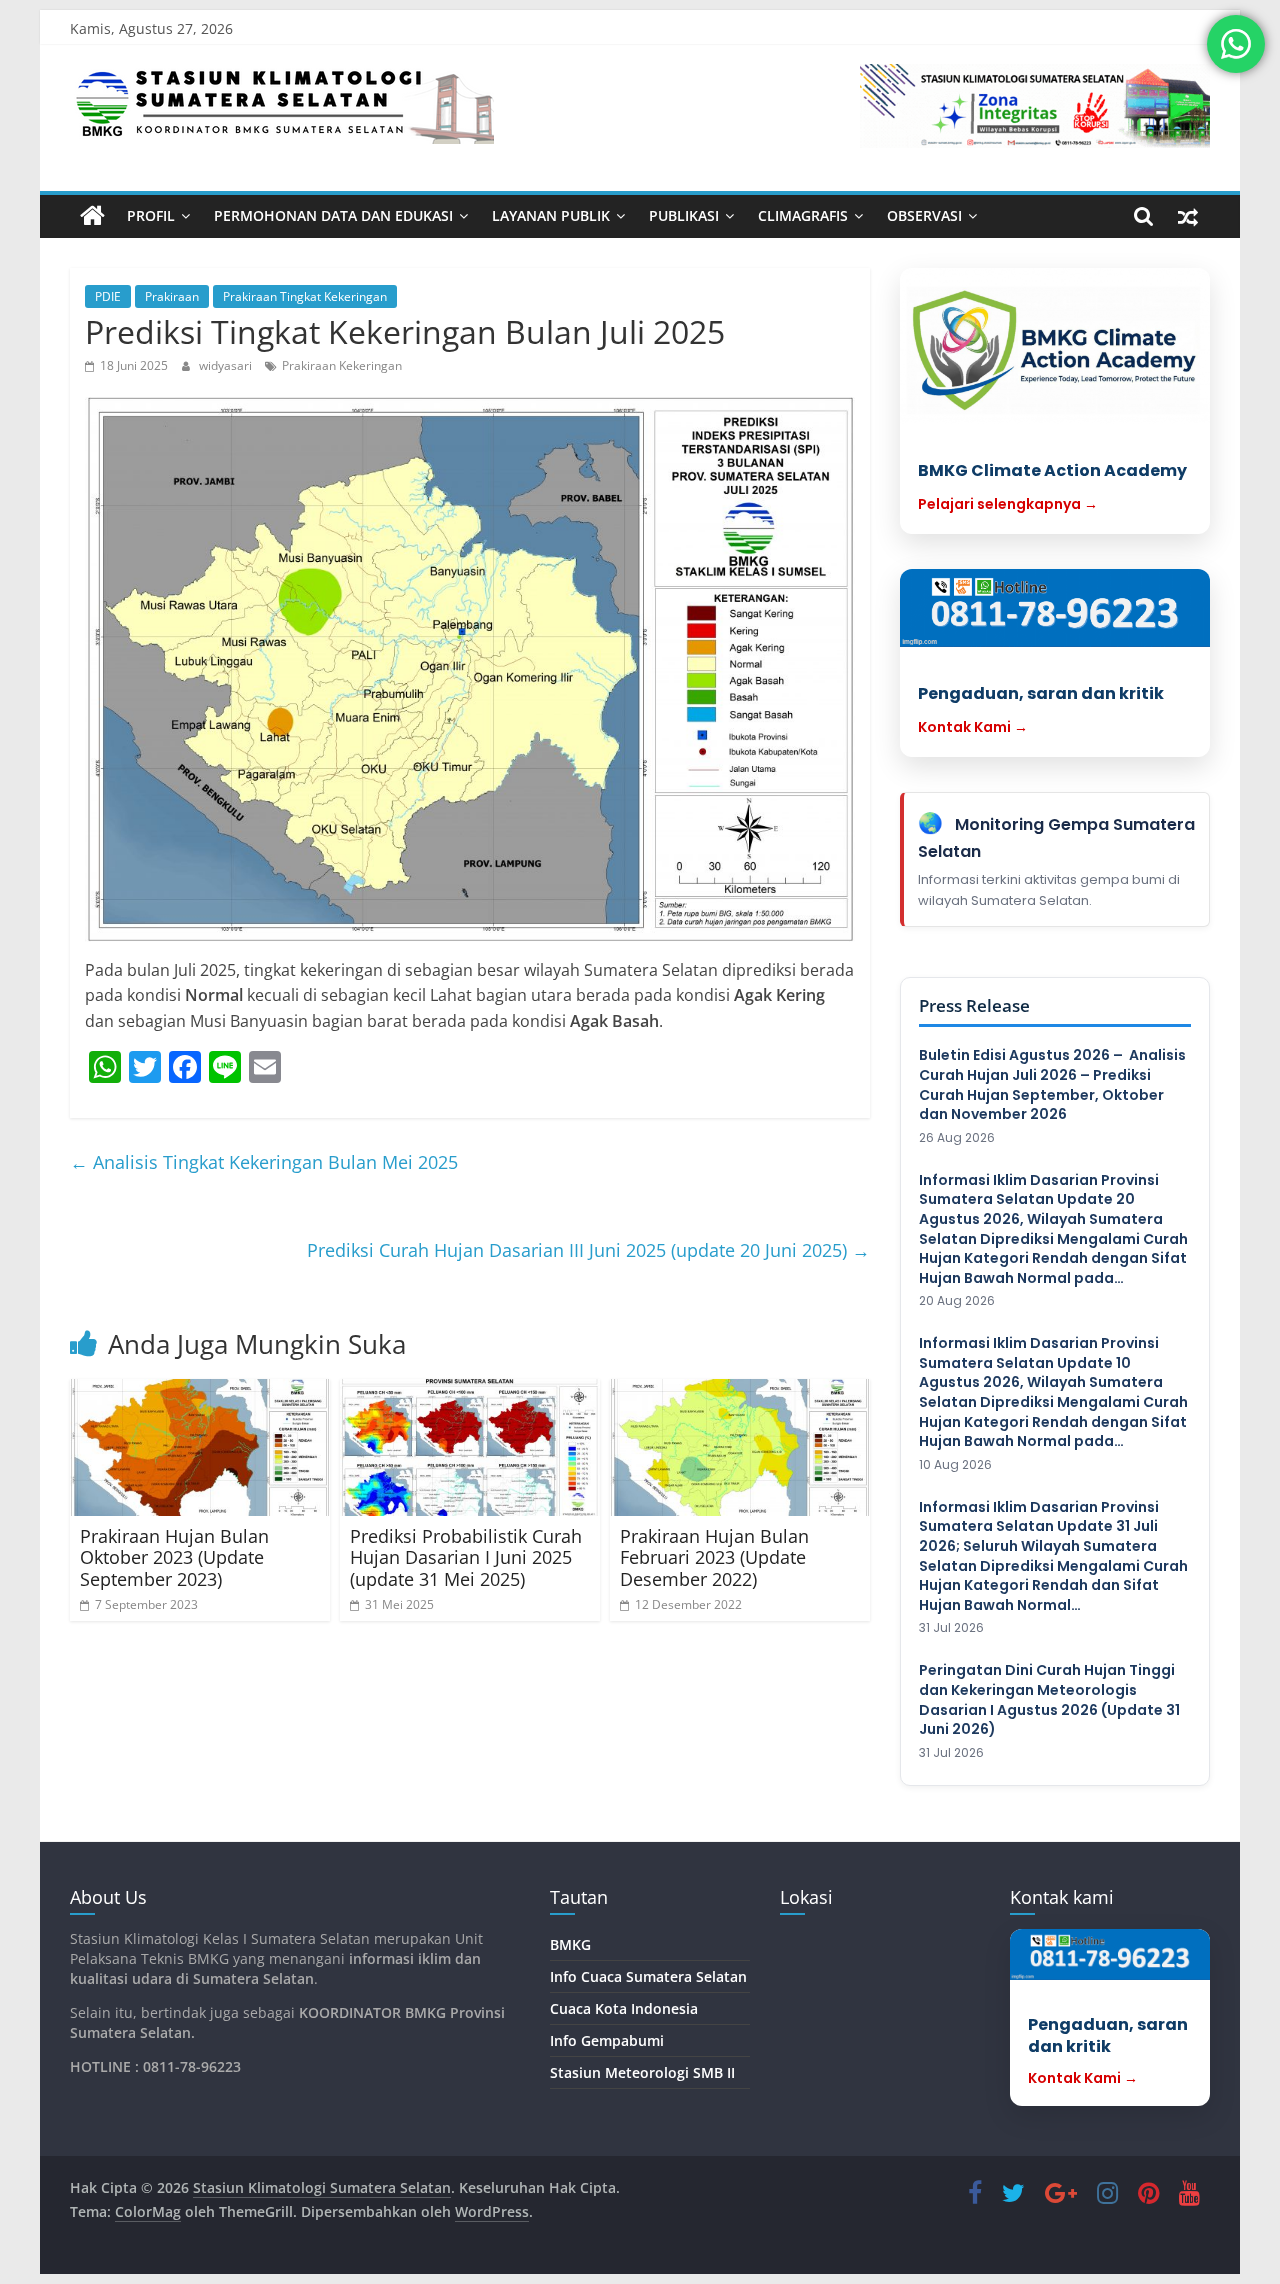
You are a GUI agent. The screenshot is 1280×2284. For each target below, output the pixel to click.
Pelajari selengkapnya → (1008, 504)
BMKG (570, 1944)
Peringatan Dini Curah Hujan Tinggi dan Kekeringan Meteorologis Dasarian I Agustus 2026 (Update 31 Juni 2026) (1049, 1700)
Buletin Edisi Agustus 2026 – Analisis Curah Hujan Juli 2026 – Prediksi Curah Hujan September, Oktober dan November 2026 (1052, 1085)
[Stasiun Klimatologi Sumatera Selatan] (92, 216)
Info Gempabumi (607, 2040)
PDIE (108, 296)
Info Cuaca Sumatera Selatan (648, 1976)
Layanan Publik (551, 215)
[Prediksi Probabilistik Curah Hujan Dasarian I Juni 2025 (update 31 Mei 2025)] (470, 1447)
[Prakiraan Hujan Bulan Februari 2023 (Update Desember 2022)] (740, 1447)
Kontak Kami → (973, 727)
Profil (151, 215)
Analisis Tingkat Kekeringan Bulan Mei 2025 (264, 1162)
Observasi (924, 215)
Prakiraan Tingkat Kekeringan (305, 296)
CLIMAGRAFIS (803, 215)
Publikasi (684, 215)
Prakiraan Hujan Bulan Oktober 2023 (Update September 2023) (174, 1557)
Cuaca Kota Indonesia (624, 2008)
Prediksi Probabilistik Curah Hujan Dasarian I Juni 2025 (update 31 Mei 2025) (466, 1557)
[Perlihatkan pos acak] (1188, 216)
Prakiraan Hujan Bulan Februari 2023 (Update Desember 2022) (714, 1557)
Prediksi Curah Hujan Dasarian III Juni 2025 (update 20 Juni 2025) (588, 1250)
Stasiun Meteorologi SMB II (642, 2072)
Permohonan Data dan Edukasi (333, 215)
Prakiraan (172, 296)
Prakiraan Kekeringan (342, 365)
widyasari (227, 365)
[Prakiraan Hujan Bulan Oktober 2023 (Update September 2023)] (200, 1447)
